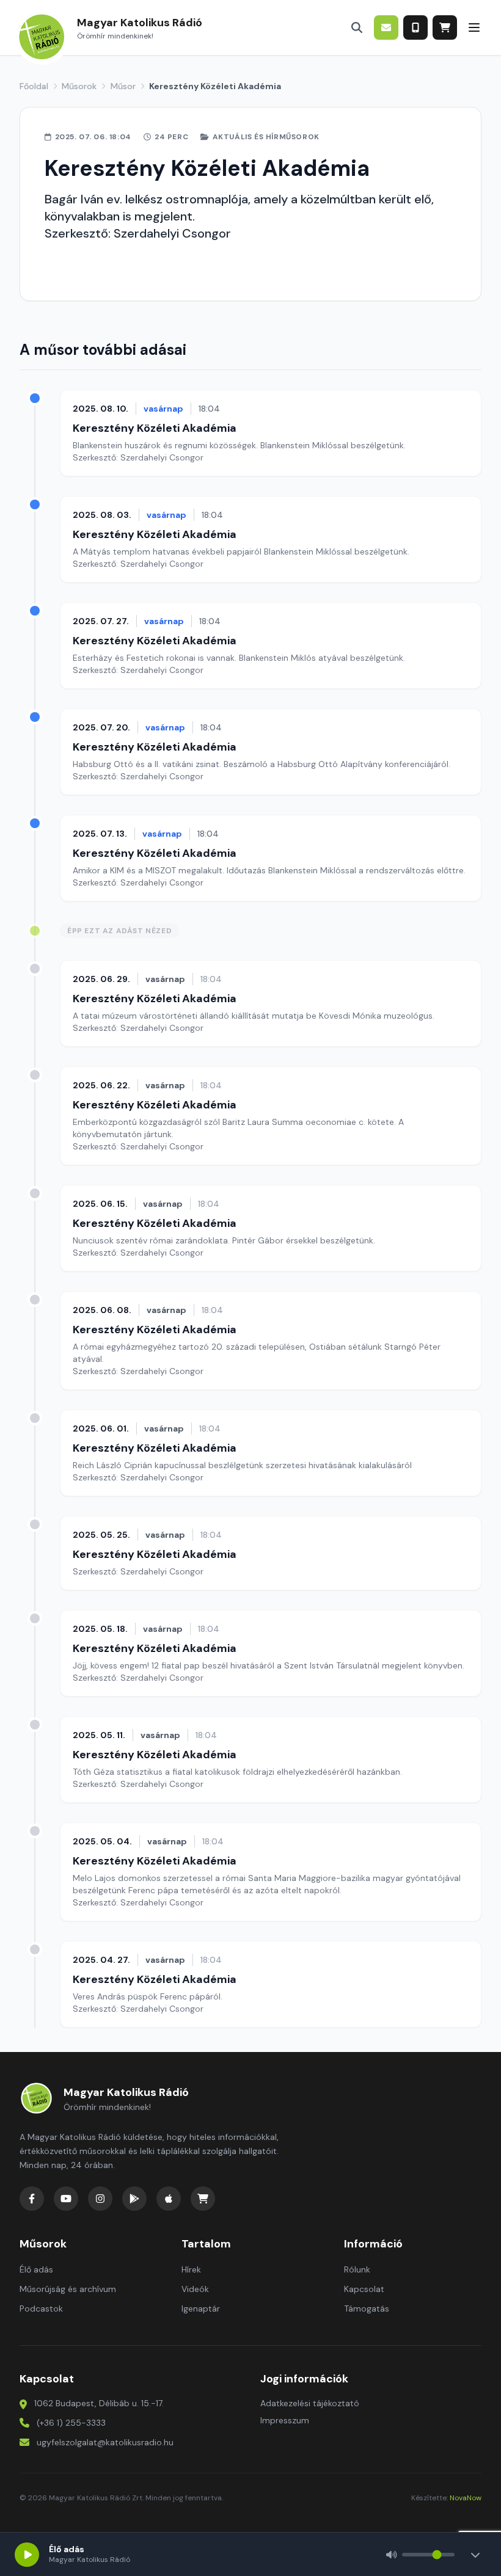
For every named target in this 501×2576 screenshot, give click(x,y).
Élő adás (36, 2269)
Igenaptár (201, 2309)
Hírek (191, 2269)
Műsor (123, 86)
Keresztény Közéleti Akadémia (155, 428)
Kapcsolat (364, 2289)
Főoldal (34, 86)
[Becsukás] (475, 2555)
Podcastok (41, 2309)
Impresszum (285, 2420)
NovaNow (466, 2498)
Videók (195, 2289)
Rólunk (357, 2269)
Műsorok (79, 86)
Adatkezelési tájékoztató (310, 2403)
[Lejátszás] (27, 2555)
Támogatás (367, 2309)
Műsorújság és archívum (68, 2289)
